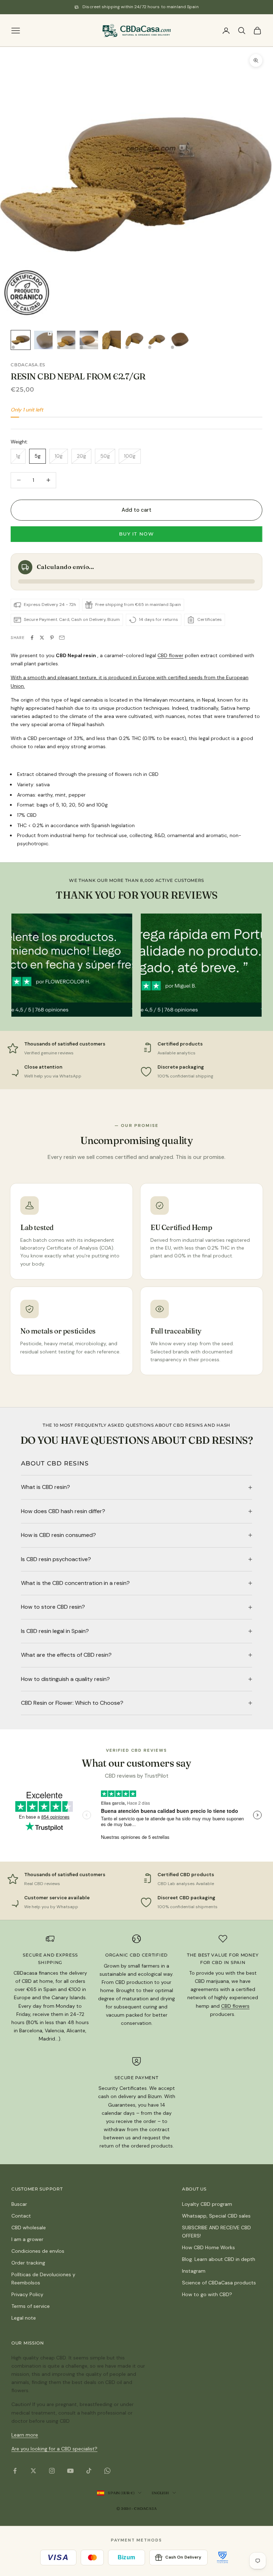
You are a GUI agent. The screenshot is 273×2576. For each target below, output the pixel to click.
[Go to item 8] (180, 340)
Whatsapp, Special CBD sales (216, 2216)
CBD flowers (235, 2006)
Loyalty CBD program (207, 2204)
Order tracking (28, 2263)
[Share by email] (62, 638)
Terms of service (31, 2306)
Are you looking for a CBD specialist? (54, 2449)
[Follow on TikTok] (89, 2471)
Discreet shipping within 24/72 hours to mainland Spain (140, 7)
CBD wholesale (29, 2228)
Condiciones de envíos (38, 2251)
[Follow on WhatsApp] (107, 2471)
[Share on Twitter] (42, 638)
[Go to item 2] (43, 340)
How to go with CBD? (207, 2294)
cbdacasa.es (28, 365)
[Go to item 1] (21, 340)
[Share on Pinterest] (52, 638)
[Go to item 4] (89, 340)
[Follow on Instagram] (52, 2471)
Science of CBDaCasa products (219, 2283)
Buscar (19, 2204)
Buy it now (136, 534)
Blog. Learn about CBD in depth (219, 2259)
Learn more (25, 2435)
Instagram (194, 2271)
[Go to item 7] (157, 340)
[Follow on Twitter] (33, 2471)
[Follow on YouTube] (70, 2471)
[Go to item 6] (134, 340)
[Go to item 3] (66, 340)
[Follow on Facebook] (15, 2471)
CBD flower (170, 655)
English (160, 2493)
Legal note (24, 2318)
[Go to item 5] (112, 340)
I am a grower (27, 2239)
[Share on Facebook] (32, 638)
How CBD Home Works (208, 2247)
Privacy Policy (27, 2294)
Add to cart (137, 510)
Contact (21, 2216)
